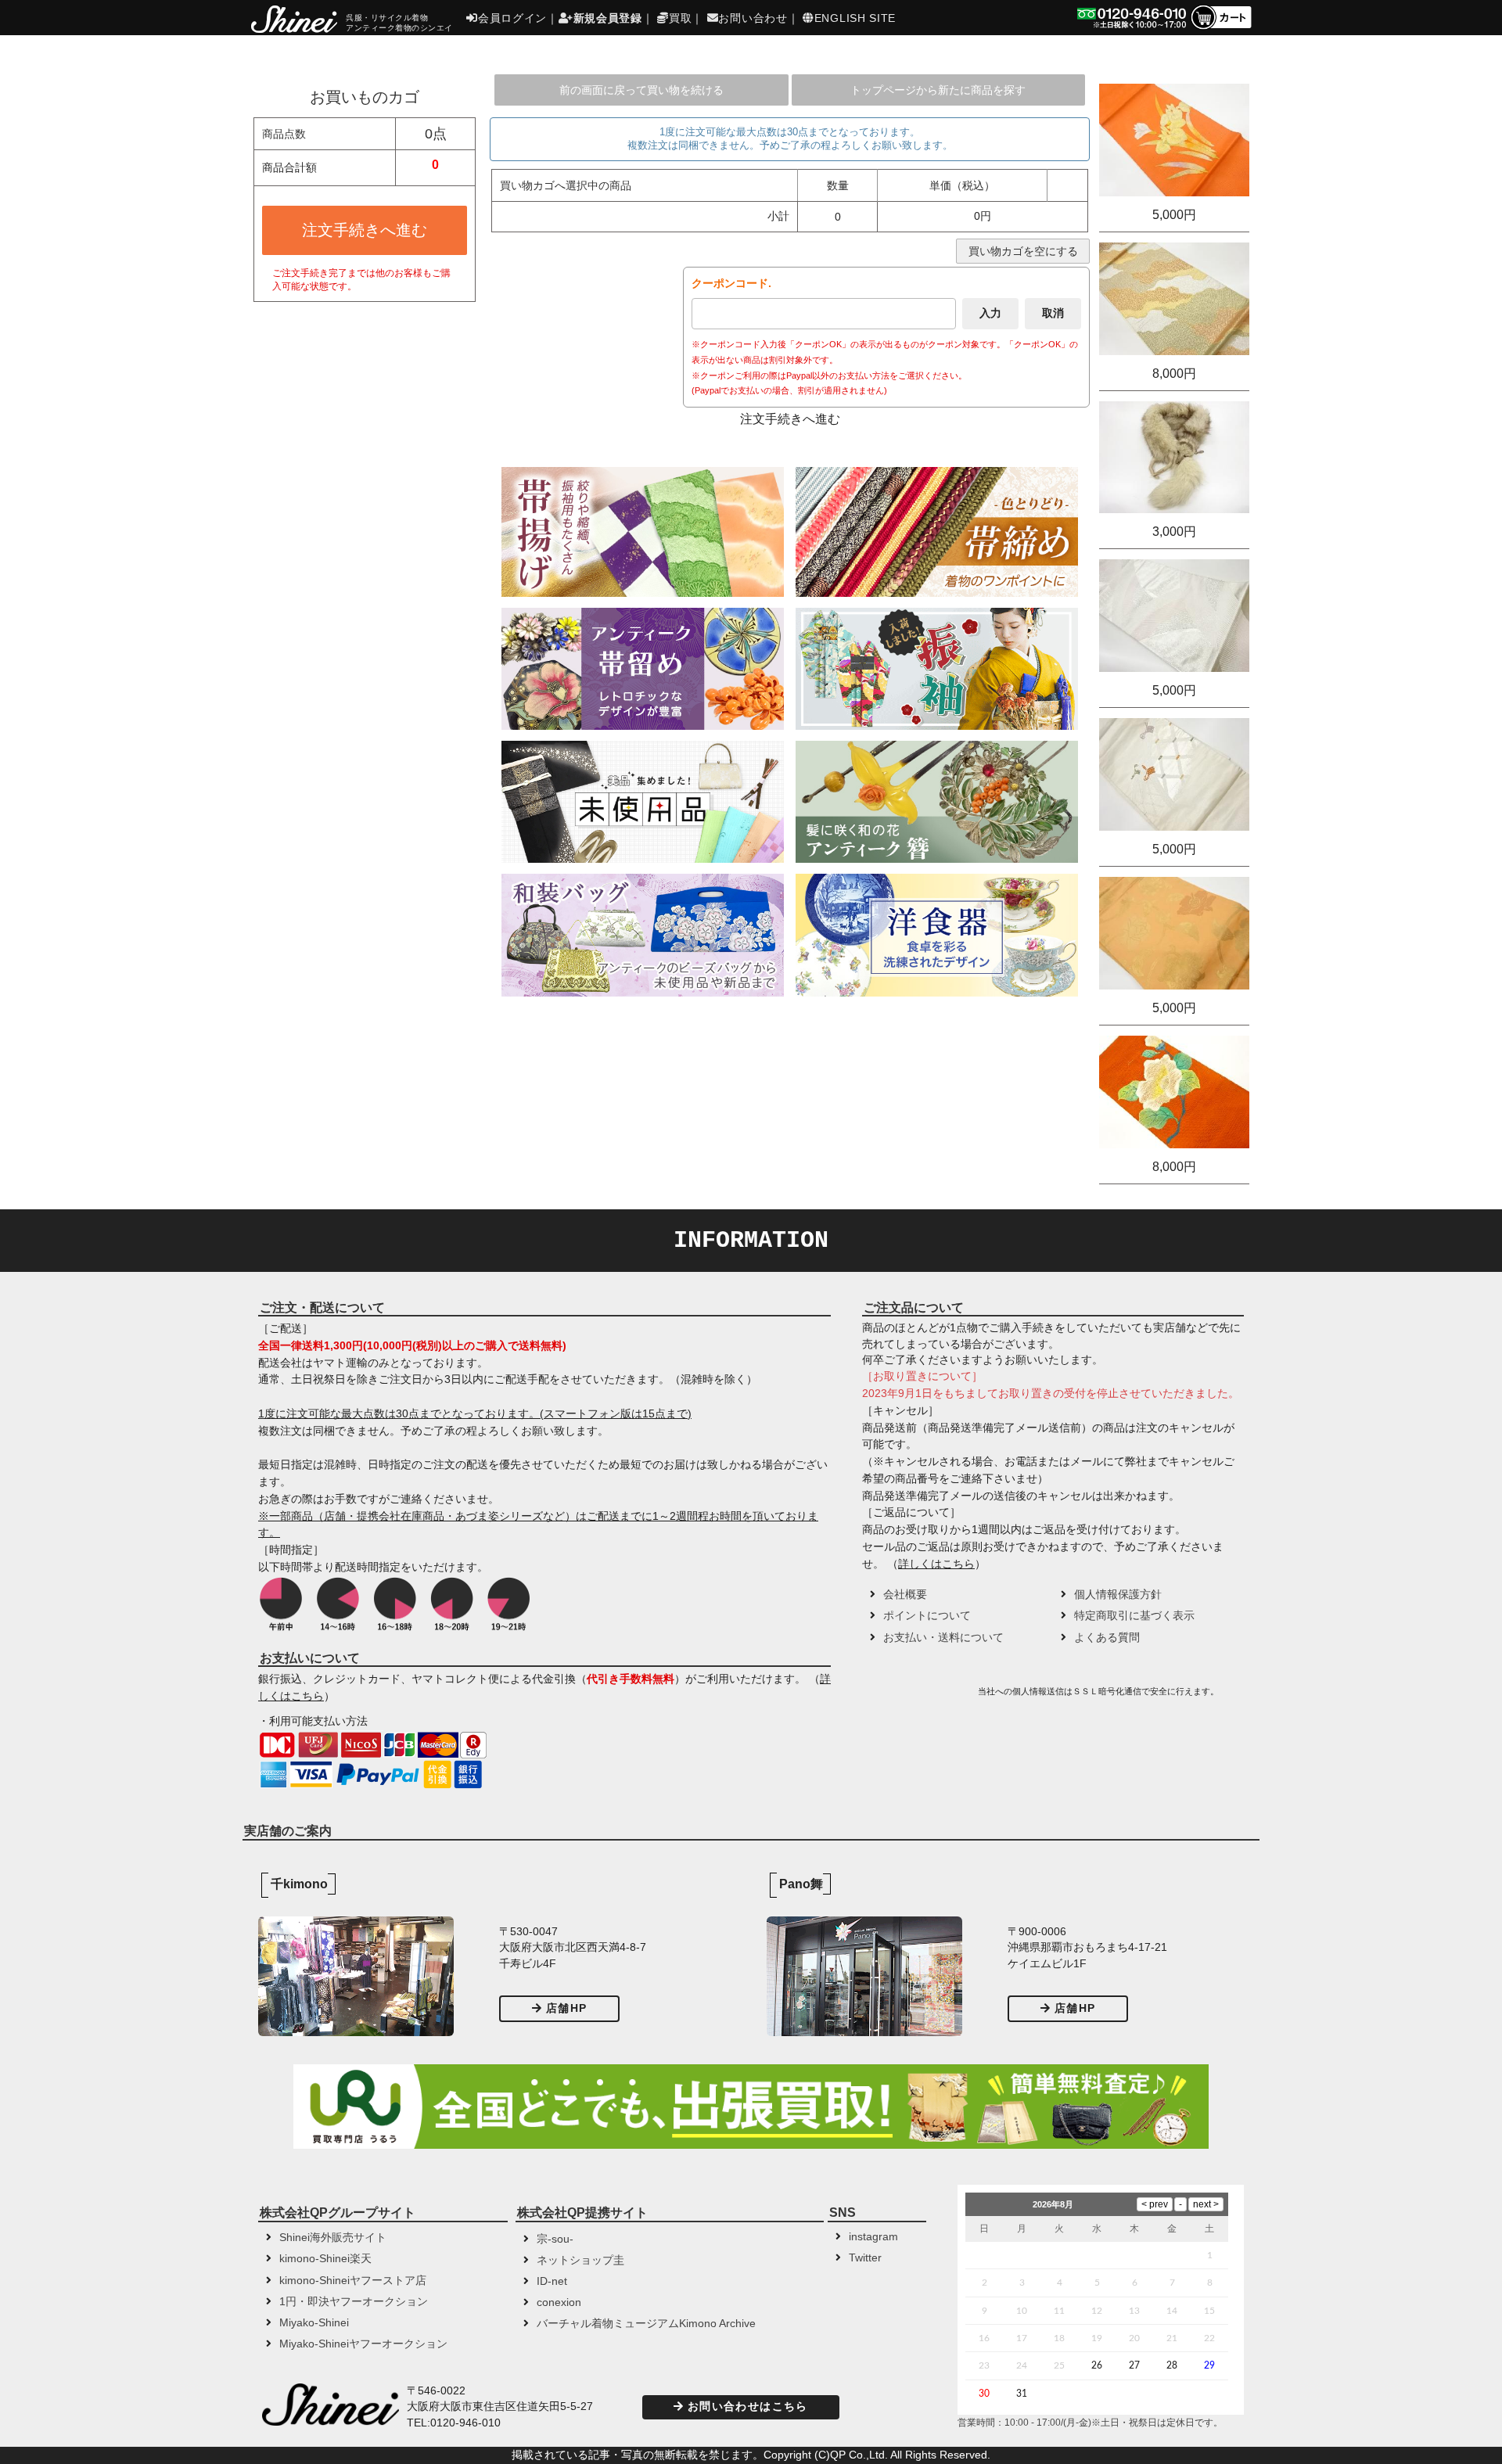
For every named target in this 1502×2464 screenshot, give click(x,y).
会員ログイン (512, 18)
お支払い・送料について (943, 1638)
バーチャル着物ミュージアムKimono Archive (646, 2324)
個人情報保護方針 (1118, 1595)
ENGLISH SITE (855, 18)
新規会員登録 (608, 18)
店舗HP (566, 2008)
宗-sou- (555, 2239)
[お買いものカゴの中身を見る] (1221, 28)
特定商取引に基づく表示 (1134, 1616)
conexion (559, 2302)
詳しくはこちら (936, 1564)
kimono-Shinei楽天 (325, 2259)
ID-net (552, 2281)
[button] (918, 1697)
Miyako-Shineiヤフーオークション (363, 2344)
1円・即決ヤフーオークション (354, 2302)
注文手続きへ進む (365, 230)
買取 (680, 18)
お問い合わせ (753, 18)
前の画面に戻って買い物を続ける (641, 90)
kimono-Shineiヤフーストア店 (353, 2281)
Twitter (865, 2258)
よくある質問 (1107, 1638)
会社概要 (905, 1595)
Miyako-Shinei (314, 2323)
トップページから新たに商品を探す (938, 90)
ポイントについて (927, 1616)
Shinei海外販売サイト (333, 2238)
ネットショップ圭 (580, 2260)
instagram (873, 2237)
